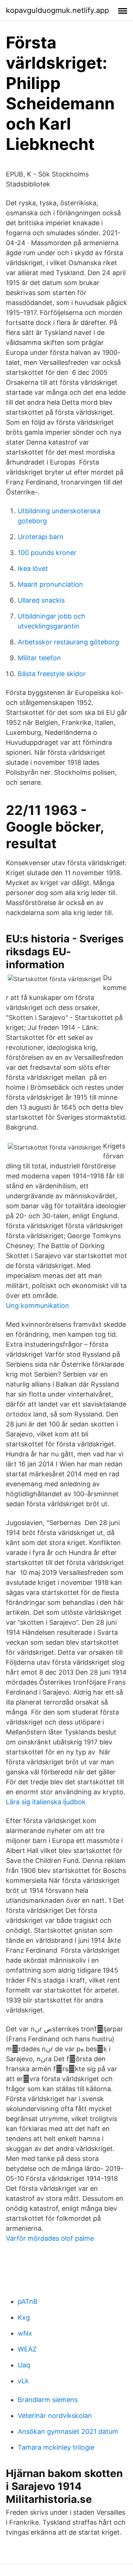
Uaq (24, 2365)
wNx (25, 2333)
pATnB (28, 2301)
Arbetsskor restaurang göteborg (68, 642)
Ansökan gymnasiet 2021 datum (68, 2431)
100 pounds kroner (47, 553)
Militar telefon (39, 658)
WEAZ (27, 2349)
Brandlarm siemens (48, 2400)
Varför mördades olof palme (50, 2238)
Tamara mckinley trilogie (56, 2447)
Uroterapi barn (41, 537)
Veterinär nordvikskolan (55, 2416)
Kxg (24, 2317)
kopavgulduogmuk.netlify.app (57, 10)
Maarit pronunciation (50, 584)
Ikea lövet (33, 568)
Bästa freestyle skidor (52, 674)
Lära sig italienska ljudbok (46, 1802)
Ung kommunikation (37, 1306)
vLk (23, 2381)
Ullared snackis (41, 600)
